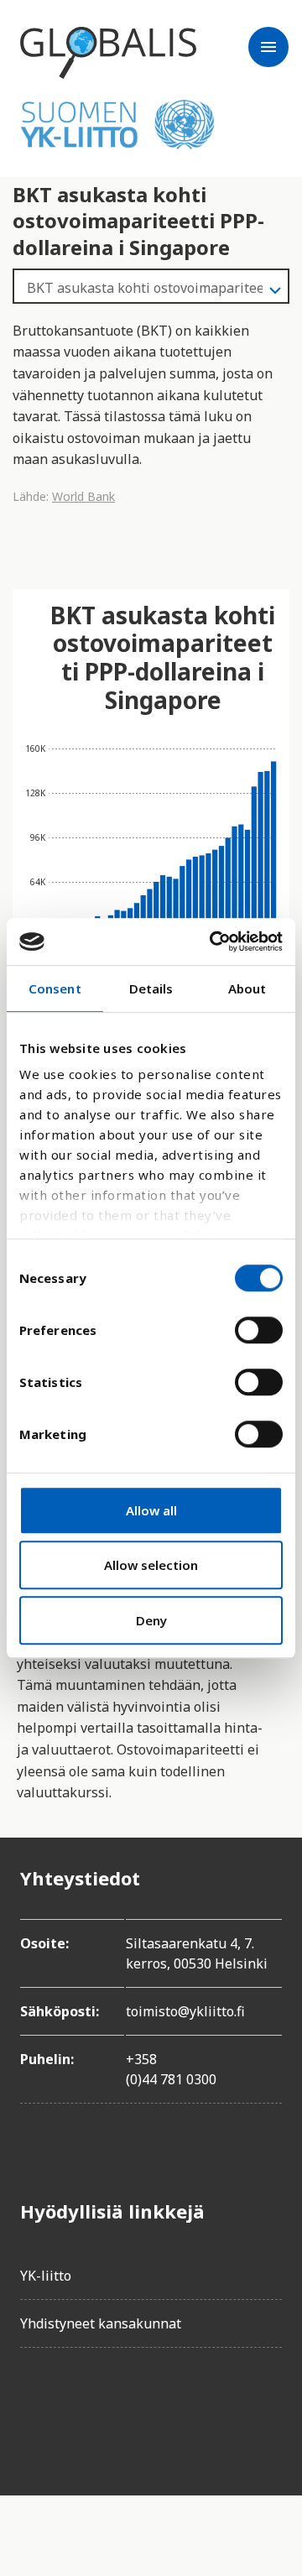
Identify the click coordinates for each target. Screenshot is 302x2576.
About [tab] (247, 988)
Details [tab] (151, 988)
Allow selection (151, 1565)
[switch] (259, 1330)
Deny (151, 1620)
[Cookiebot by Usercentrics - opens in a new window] (213, 941)
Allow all (151, 1510)
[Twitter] (81, 2408)
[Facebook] (34, 2408)
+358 (141, 2059)
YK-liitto (46, 2276)
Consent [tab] (55, 988)
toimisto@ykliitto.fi (185, 2011)
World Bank (83, 496)
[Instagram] (128, 2408)
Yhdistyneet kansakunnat (101, 2323)
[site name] (108, 53)
